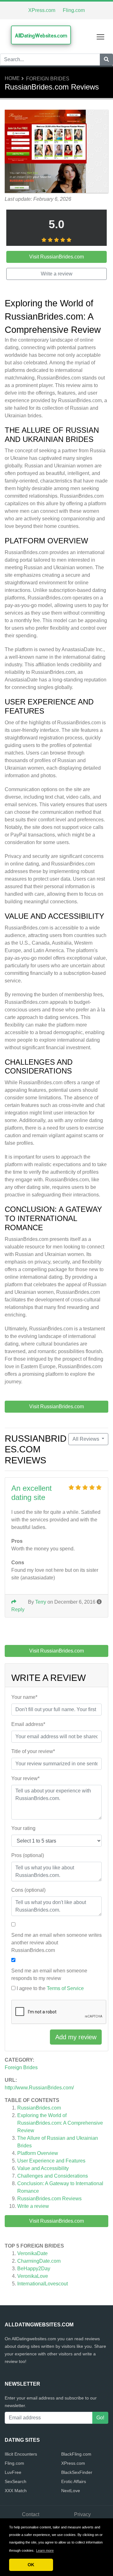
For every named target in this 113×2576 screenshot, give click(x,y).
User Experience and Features (51, 2161)
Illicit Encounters (21, 2454)
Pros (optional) (28, 1855)
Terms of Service (65, 1988)
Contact (31, 2514)
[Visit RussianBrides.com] (56, 152)
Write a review (33, 2206)
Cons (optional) (28, 1890)
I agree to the (50, 1988)
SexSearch (16, 2481)
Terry (41, 1602)
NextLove (71, 2491)
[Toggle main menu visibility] (101, 36)
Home (12, 78)
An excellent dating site (32, 1493)
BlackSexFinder (77, 2472)
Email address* (28, 1724)
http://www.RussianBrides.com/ (39, 2088)
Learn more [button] (45, 2550)
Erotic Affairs (74, 2481)
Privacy (82, 2514)
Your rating (23, 1828)
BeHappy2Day (34, 2269)
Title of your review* (33, 1751)
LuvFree (13, 2472)
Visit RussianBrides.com (56, 2221)
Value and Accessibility (43, 2168)
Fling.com (74, 10)
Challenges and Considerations (53, 2176)
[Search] (106, 60)
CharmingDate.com (39, 2261)
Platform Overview (38, 2153)
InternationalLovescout (43, 2284)
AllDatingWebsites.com (41, 35)
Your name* (24, 1697)
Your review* (25, 1778)
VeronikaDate (32, 2253)
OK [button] (31, 2565)
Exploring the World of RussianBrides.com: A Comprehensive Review (60, 2123)
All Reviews (86, 1439)
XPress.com (42, 10)
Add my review (76, 2037)
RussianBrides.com (39, 2108)
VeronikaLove (33, 2276)
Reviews (49, 2199)
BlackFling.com (76, 2454)
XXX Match (16, 2491)
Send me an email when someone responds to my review (49, 1974)
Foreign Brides (48, 79)
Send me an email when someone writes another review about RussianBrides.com (56, 1943)
